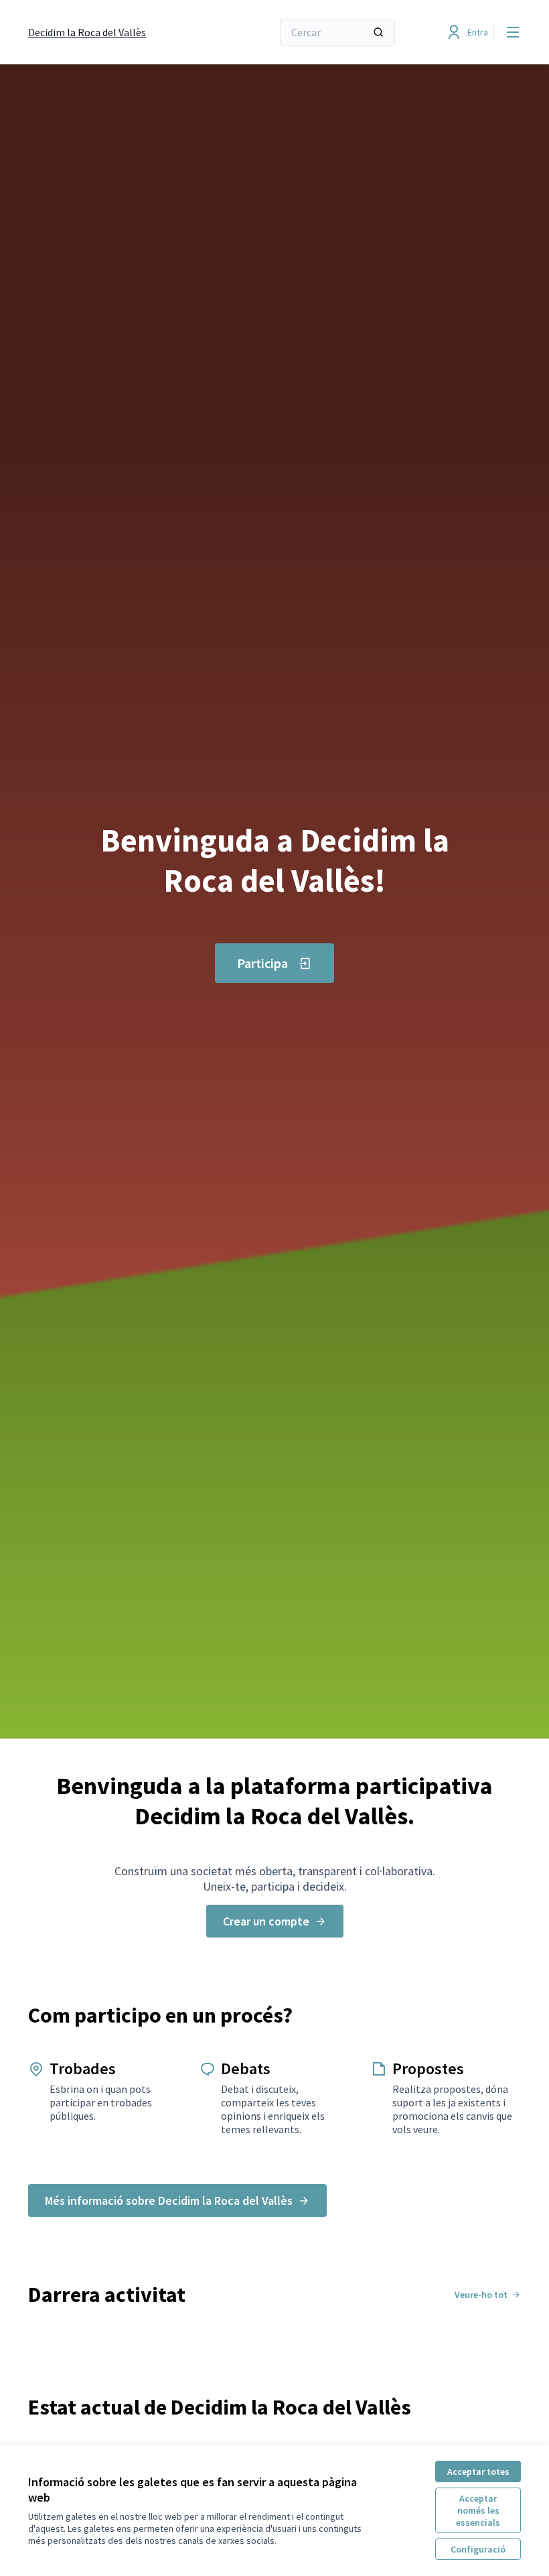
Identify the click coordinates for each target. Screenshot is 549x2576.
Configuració (478, 2549)
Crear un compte (266, 1921)
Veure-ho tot (481, 2295)
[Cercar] (378, 32)
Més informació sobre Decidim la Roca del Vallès (169, 2200)
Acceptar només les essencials (478, 2510)
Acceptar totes (478, 2471)
